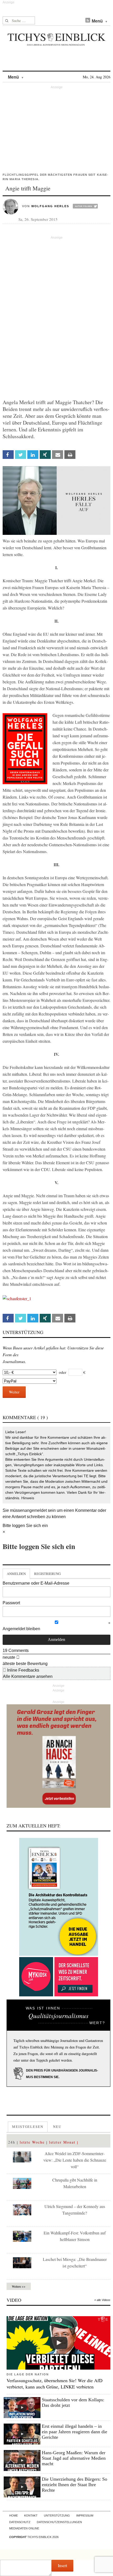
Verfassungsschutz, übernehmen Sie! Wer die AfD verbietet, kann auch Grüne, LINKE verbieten (55, 2383)
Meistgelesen (28, 2127)
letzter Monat (62, 2142)
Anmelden (16, 1574)
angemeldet (36, 1510)
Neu (57, 2127)
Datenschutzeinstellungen (59, 2522)
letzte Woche (32, 2142)
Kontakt (31, 2515)
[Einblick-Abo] (58, 1897)
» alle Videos (102, 2300)
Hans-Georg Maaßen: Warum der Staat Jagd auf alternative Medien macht (74, 2458)
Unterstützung (57, 2515)
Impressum (85, 2515)
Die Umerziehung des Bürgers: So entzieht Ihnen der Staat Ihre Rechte (75, 2485)
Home (14, 2515)
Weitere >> (19, 2286)
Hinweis (28, 1498)
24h (12, 2142)
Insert (62, 2565)
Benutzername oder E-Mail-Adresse (36, 1583)
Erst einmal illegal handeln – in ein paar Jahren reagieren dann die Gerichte (75, 2432)
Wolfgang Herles (50, 206)
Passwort (11, 1603)
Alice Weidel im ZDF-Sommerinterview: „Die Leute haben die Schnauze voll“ (75, 2160)
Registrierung (47, 1574)
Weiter (14, 1392)
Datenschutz (20, 2522)
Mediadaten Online (24, 2528)
